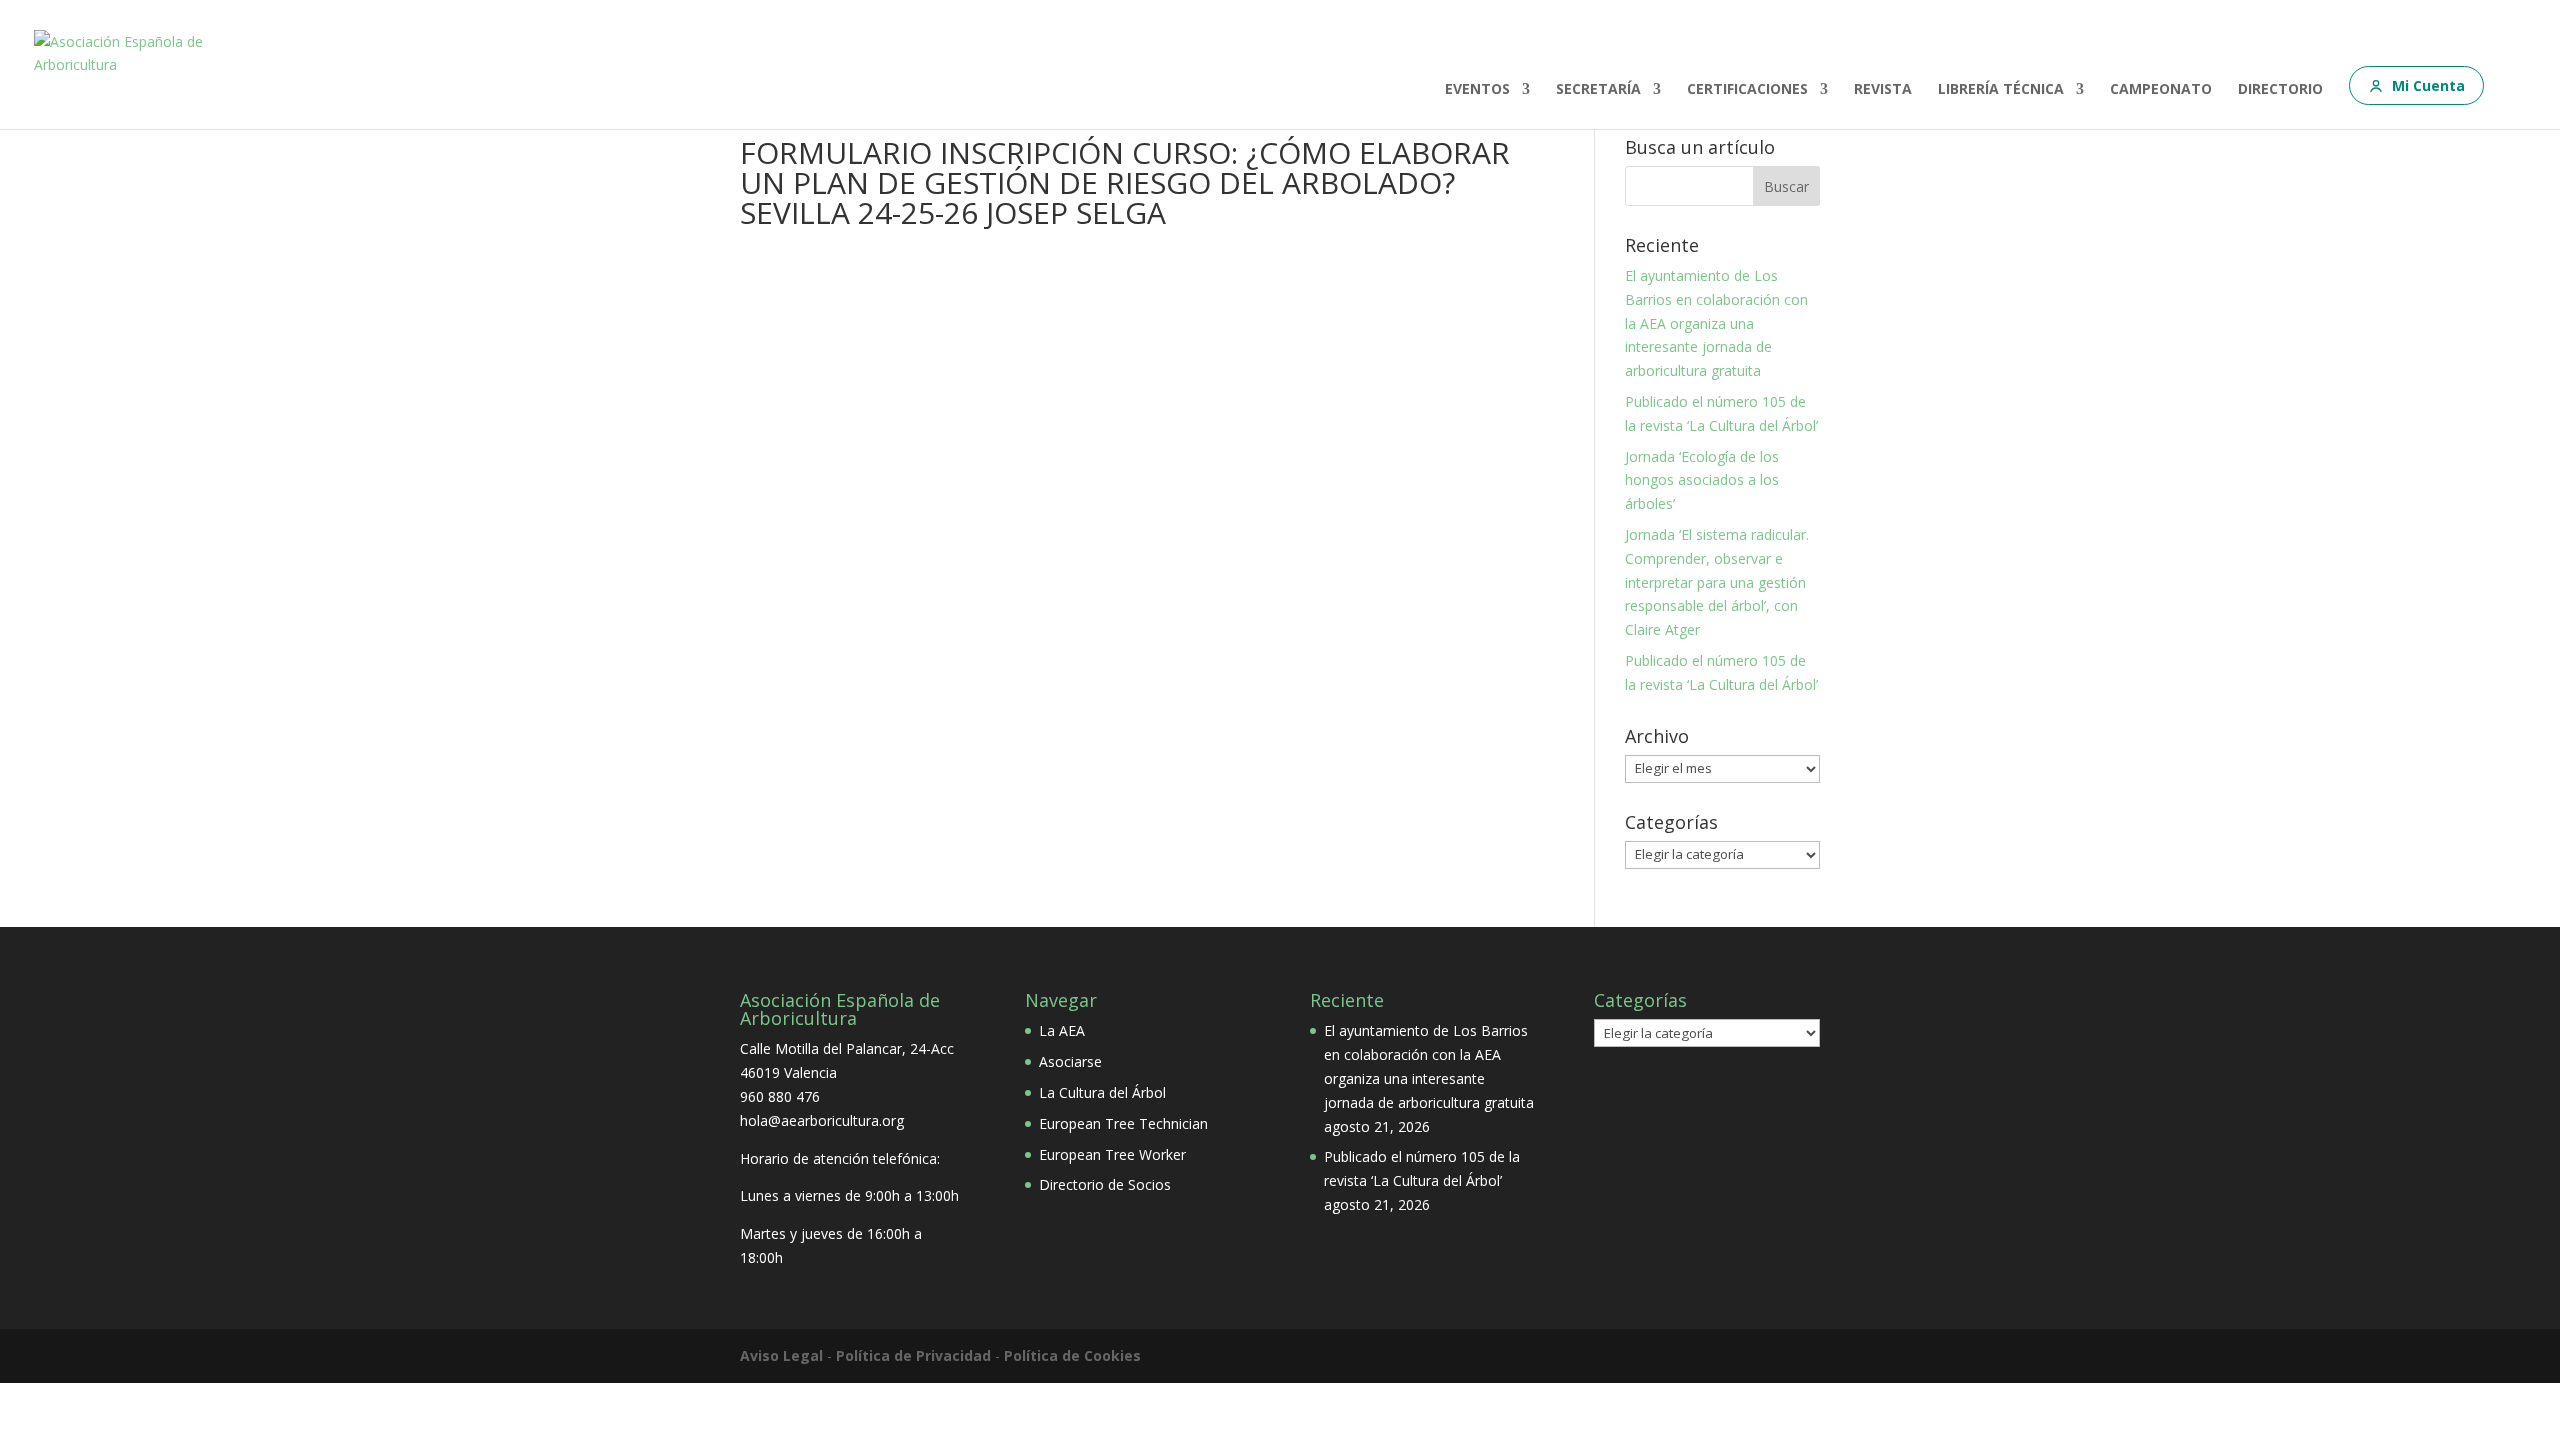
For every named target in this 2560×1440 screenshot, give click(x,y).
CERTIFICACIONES (1747, 90)
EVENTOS (1477, 90)
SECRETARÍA (1598, 90)
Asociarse (1070, 1061)
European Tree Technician (1123, 1123)
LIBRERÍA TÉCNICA (2001, 90)
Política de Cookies (1072, 1355)
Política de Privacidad (913, 1355)
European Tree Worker (1112, 1154)
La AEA (1062, 1030)
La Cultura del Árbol (1102, 1092)
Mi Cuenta (2428, 85)
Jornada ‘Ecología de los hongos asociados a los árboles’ (1702, 480)
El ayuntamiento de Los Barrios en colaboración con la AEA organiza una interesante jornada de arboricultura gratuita (1716, 323)
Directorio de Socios (1105, 1184)
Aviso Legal (781, 1355)
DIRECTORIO (2280, 90)
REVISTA (1883, 90)
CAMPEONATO (2161, 90)
